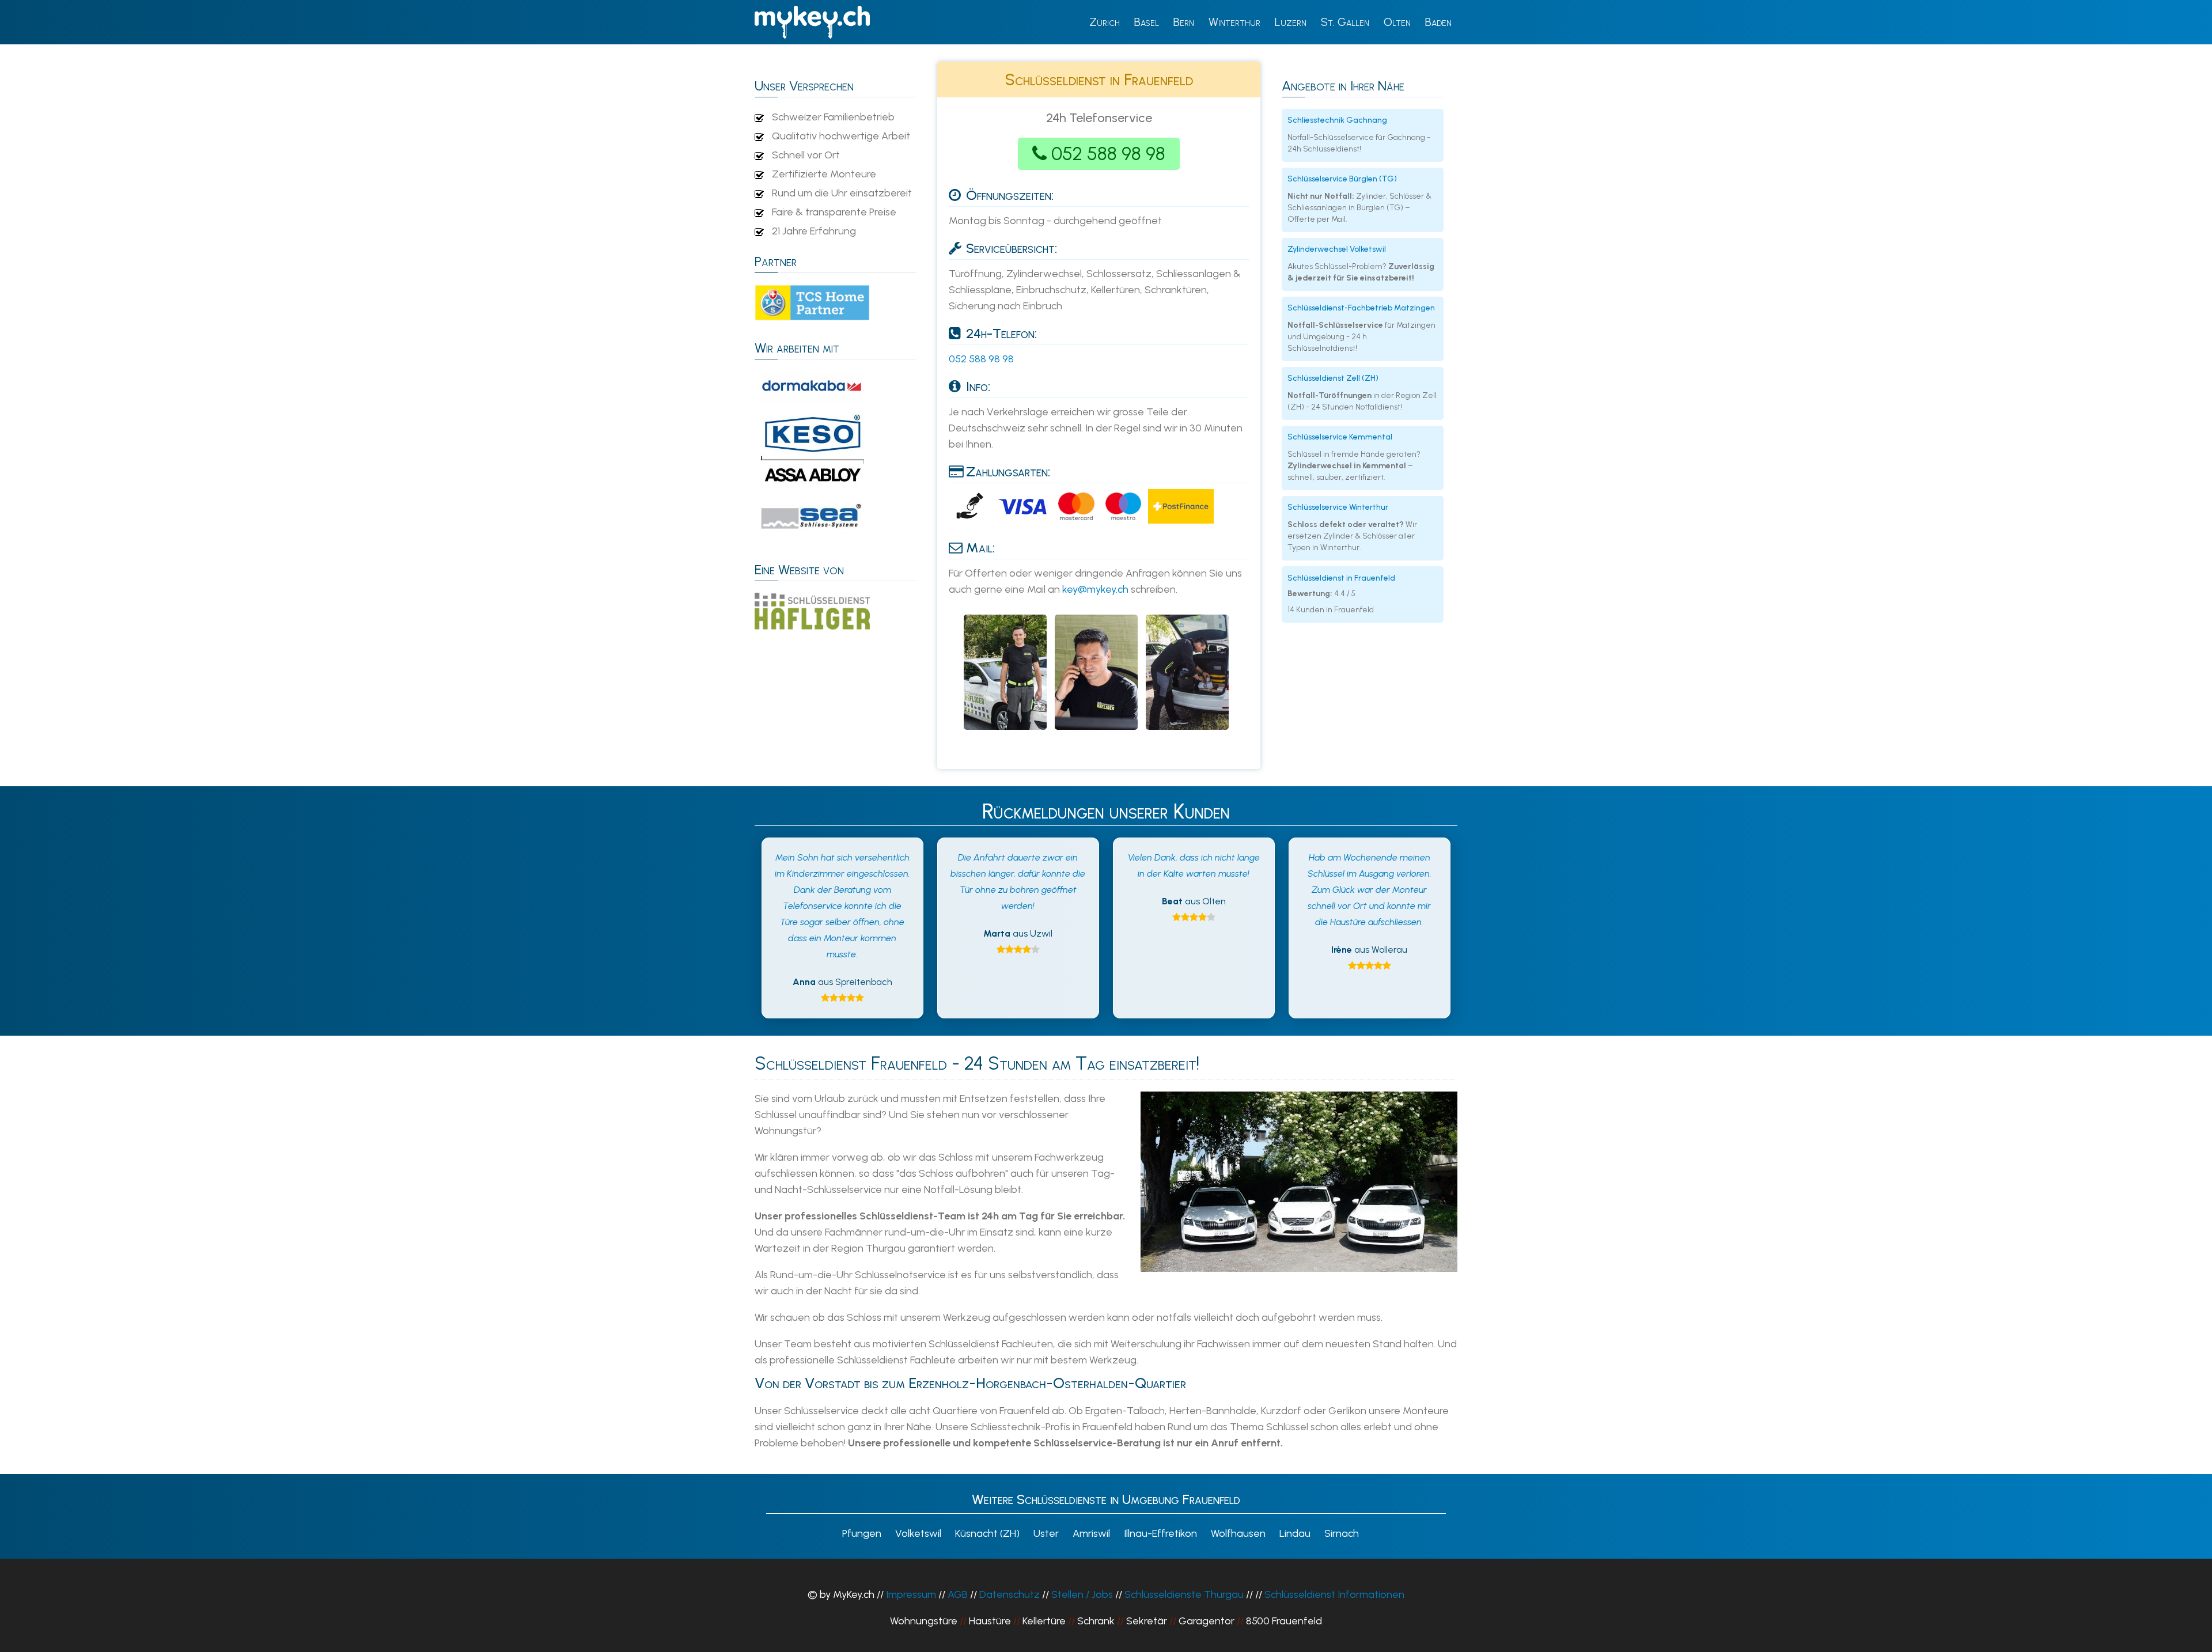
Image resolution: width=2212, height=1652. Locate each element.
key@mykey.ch (1095, 589)
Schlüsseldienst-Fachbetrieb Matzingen (1361, 308)
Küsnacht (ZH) (987, 1533)
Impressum (911, 1594)
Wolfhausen (1238, 1533)
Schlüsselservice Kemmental (1340, 437)
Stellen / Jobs (1082, 1594)
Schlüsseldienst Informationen (1334, 1594)
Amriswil (1091, 1533)
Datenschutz (1010, 1594)
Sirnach (1342, 1533)
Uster (1046, 1533)
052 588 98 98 (1108, 154)
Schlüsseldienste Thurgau (1184, 1594)
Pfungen (862, 1533)
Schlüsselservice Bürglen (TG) (1342, 179)
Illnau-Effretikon (1160, 1533)
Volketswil (918, 1533)
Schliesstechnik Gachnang (1337, 120)
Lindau (1295, 1533)
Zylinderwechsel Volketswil (1337, 249)
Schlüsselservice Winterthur (1338, 507)
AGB (958, 1594)
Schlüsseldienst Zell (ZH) (1333, 378)
